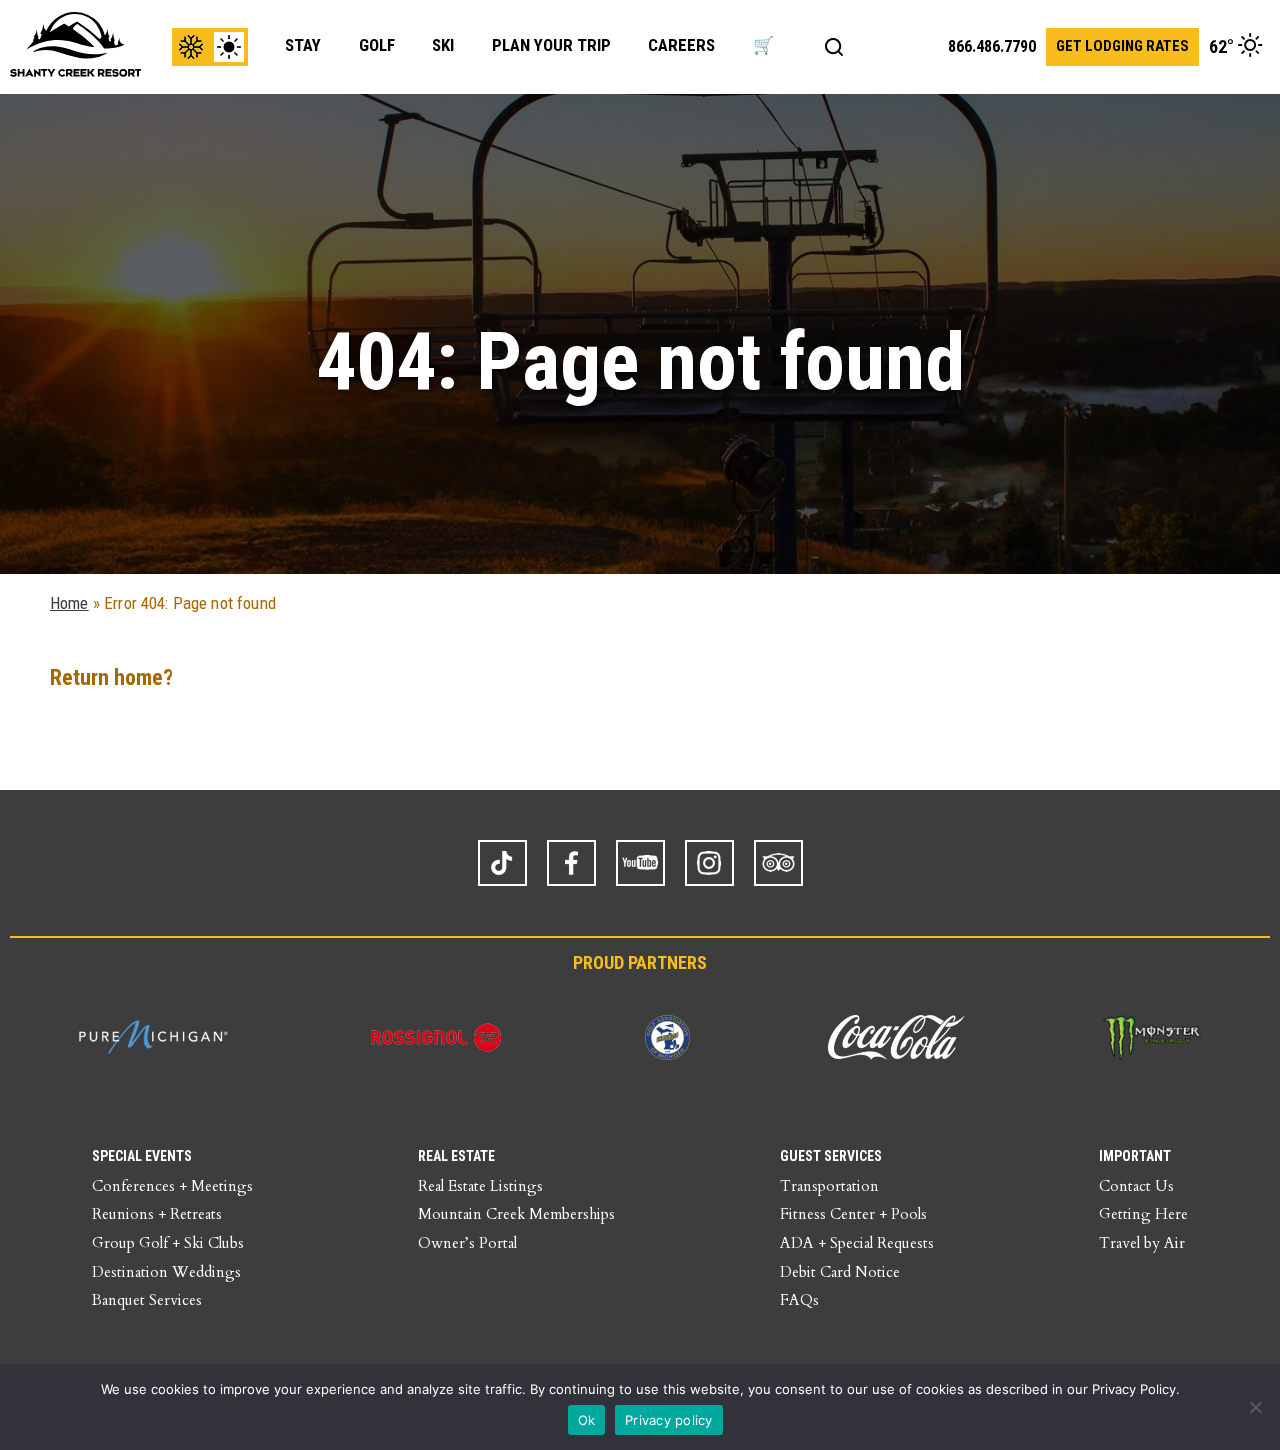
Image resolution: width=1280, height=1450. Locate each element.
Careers (681, 45)
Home (69, 603)
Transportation (829, 1186)
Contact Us (1136, 1186)
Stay (303, 45)
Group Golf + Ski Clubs (168, 1243)
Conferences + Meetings (172, 1186)
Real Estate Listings (480, 1186)
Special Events (142, 1156)
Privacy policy (669, 1420)
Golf (377, 45)
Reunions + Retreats (157, 1214)
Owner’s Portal (467, 1243)
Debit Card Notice (840, 1272)
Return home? (111, 677)
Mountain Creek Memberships (516, 1214)
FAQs (799, 1300)
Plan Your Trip (551, 45)
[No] (1255, 1407)
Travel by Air (1142, 1243)
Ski (443, 45)
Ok (587, 1420)
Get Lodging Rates (1122, 46)
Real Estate (456, 1156)
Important (1135, 1156)
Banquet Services (147, 1300)
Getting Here (1143, 1214)
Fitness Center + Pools (853, 1214)
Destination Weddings (166, 1272)
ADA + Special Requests (857, 1243)
